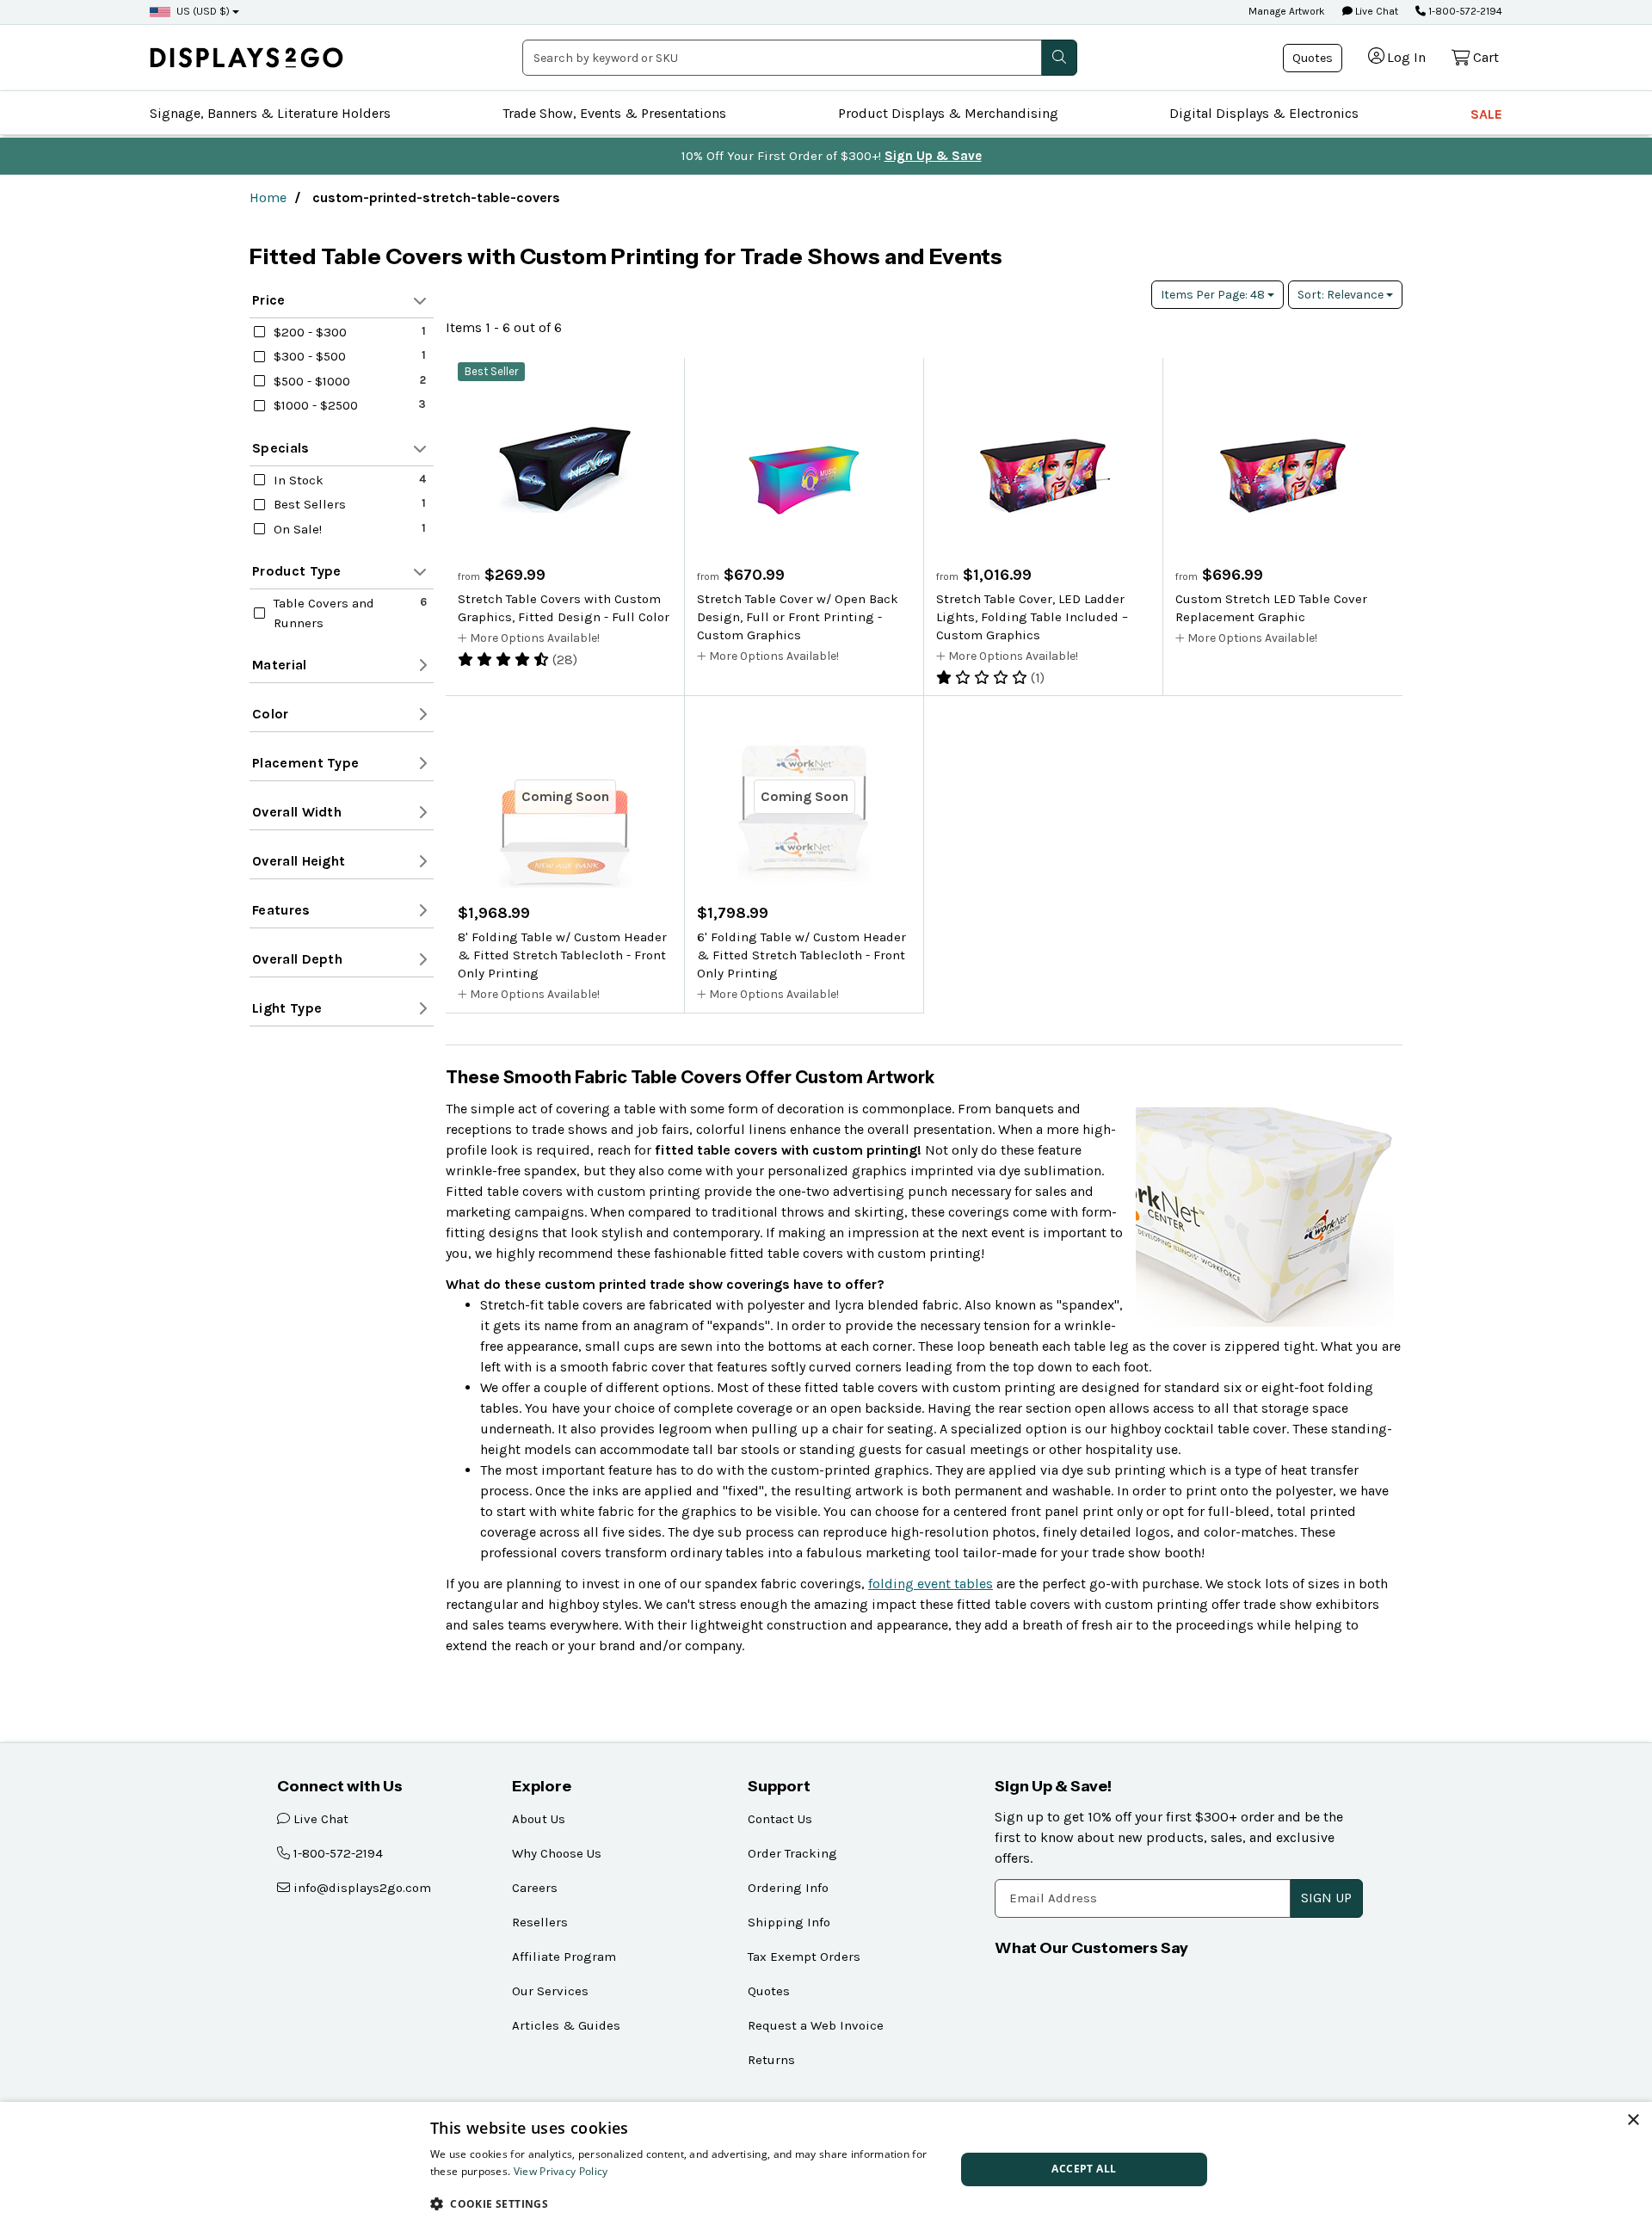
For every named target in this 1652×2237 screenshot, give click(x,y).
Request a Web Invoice (816, 2025)
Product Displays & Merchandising (948, 113)
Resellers (540, 1922)
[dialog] (826, 2169)
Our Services (550, 1991)
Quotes (1313, 58)
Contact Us (780, 1819)
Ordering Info (788, 1888)
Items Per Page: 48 (1214, 295)
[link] (247, 57)
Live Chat (1375, 11)
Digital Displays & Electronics (1264, 113)
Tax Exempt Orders (804, 1957)
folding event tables (931, 1584)
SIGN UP (1326, 1898)
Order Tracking (792, 1853)
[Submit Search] (1059, 58)
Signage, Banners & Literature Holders (270, 113)
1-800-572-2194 (1464, 11)
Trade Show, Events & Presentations (614, 113)
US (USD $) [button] (203, 11)
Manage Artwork (1287, 11)
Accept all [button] (1084, 2169)
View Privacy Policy (561, 2171)
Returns (771, 2060)
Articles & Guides (566, 2025)
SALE (1486, 114)
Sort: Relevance (1342, 295)
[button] (685, 2203)
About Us (539, 1819)
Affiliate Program (564, 1957)
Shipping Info (789, 1922)
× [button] (1633, 2120)
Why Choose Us (557, 1853)
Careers (535, 1888)
